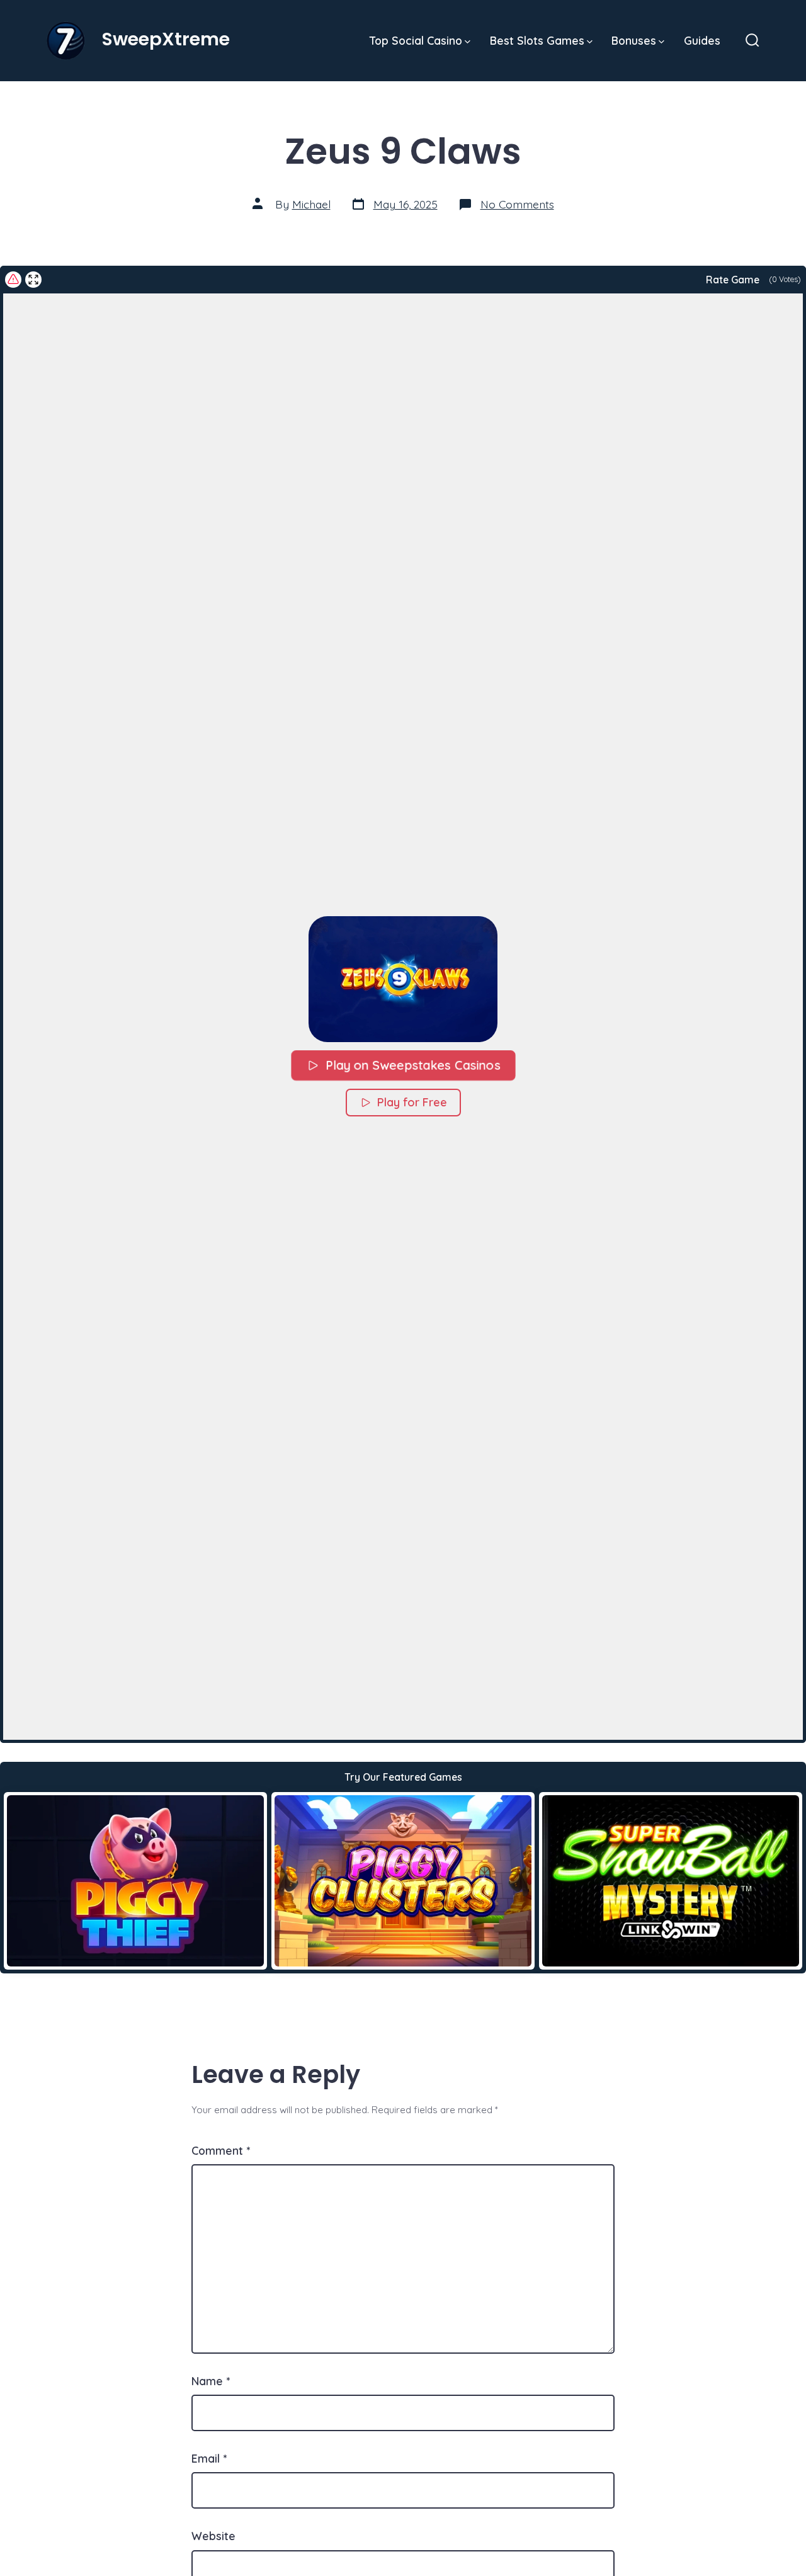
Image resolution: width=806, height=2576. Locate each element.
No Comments (517, 204)
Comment (221, 2150)
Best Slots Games (537, 40)
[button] (403, 979)
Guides (702, 40)
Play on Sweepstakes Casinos (412, 1065)
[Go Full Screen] (33, 280)
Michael (311, 204)
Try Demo (136, 1880)
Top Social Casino (416, 40)
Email (209, 2458)
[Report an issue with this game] (13, 280)
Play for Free (412, 1102)
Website (213, 2536)
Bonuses (634, 40)
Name (211, 2381)
